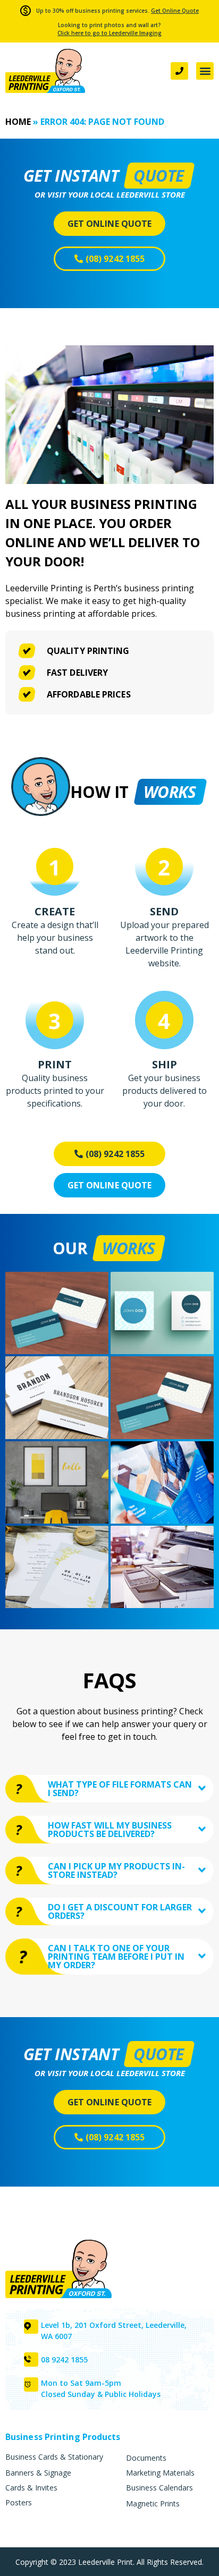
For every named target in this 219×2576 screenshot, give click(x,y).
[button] (205, 71)
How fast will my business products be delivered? (110, 1830)
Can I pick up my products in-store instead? (116, 1871)
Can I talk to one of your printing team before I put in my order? (116, 1957)
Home (18, 122)
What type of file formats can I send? (120, 1789)
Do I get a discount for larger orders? (120, 1911)
